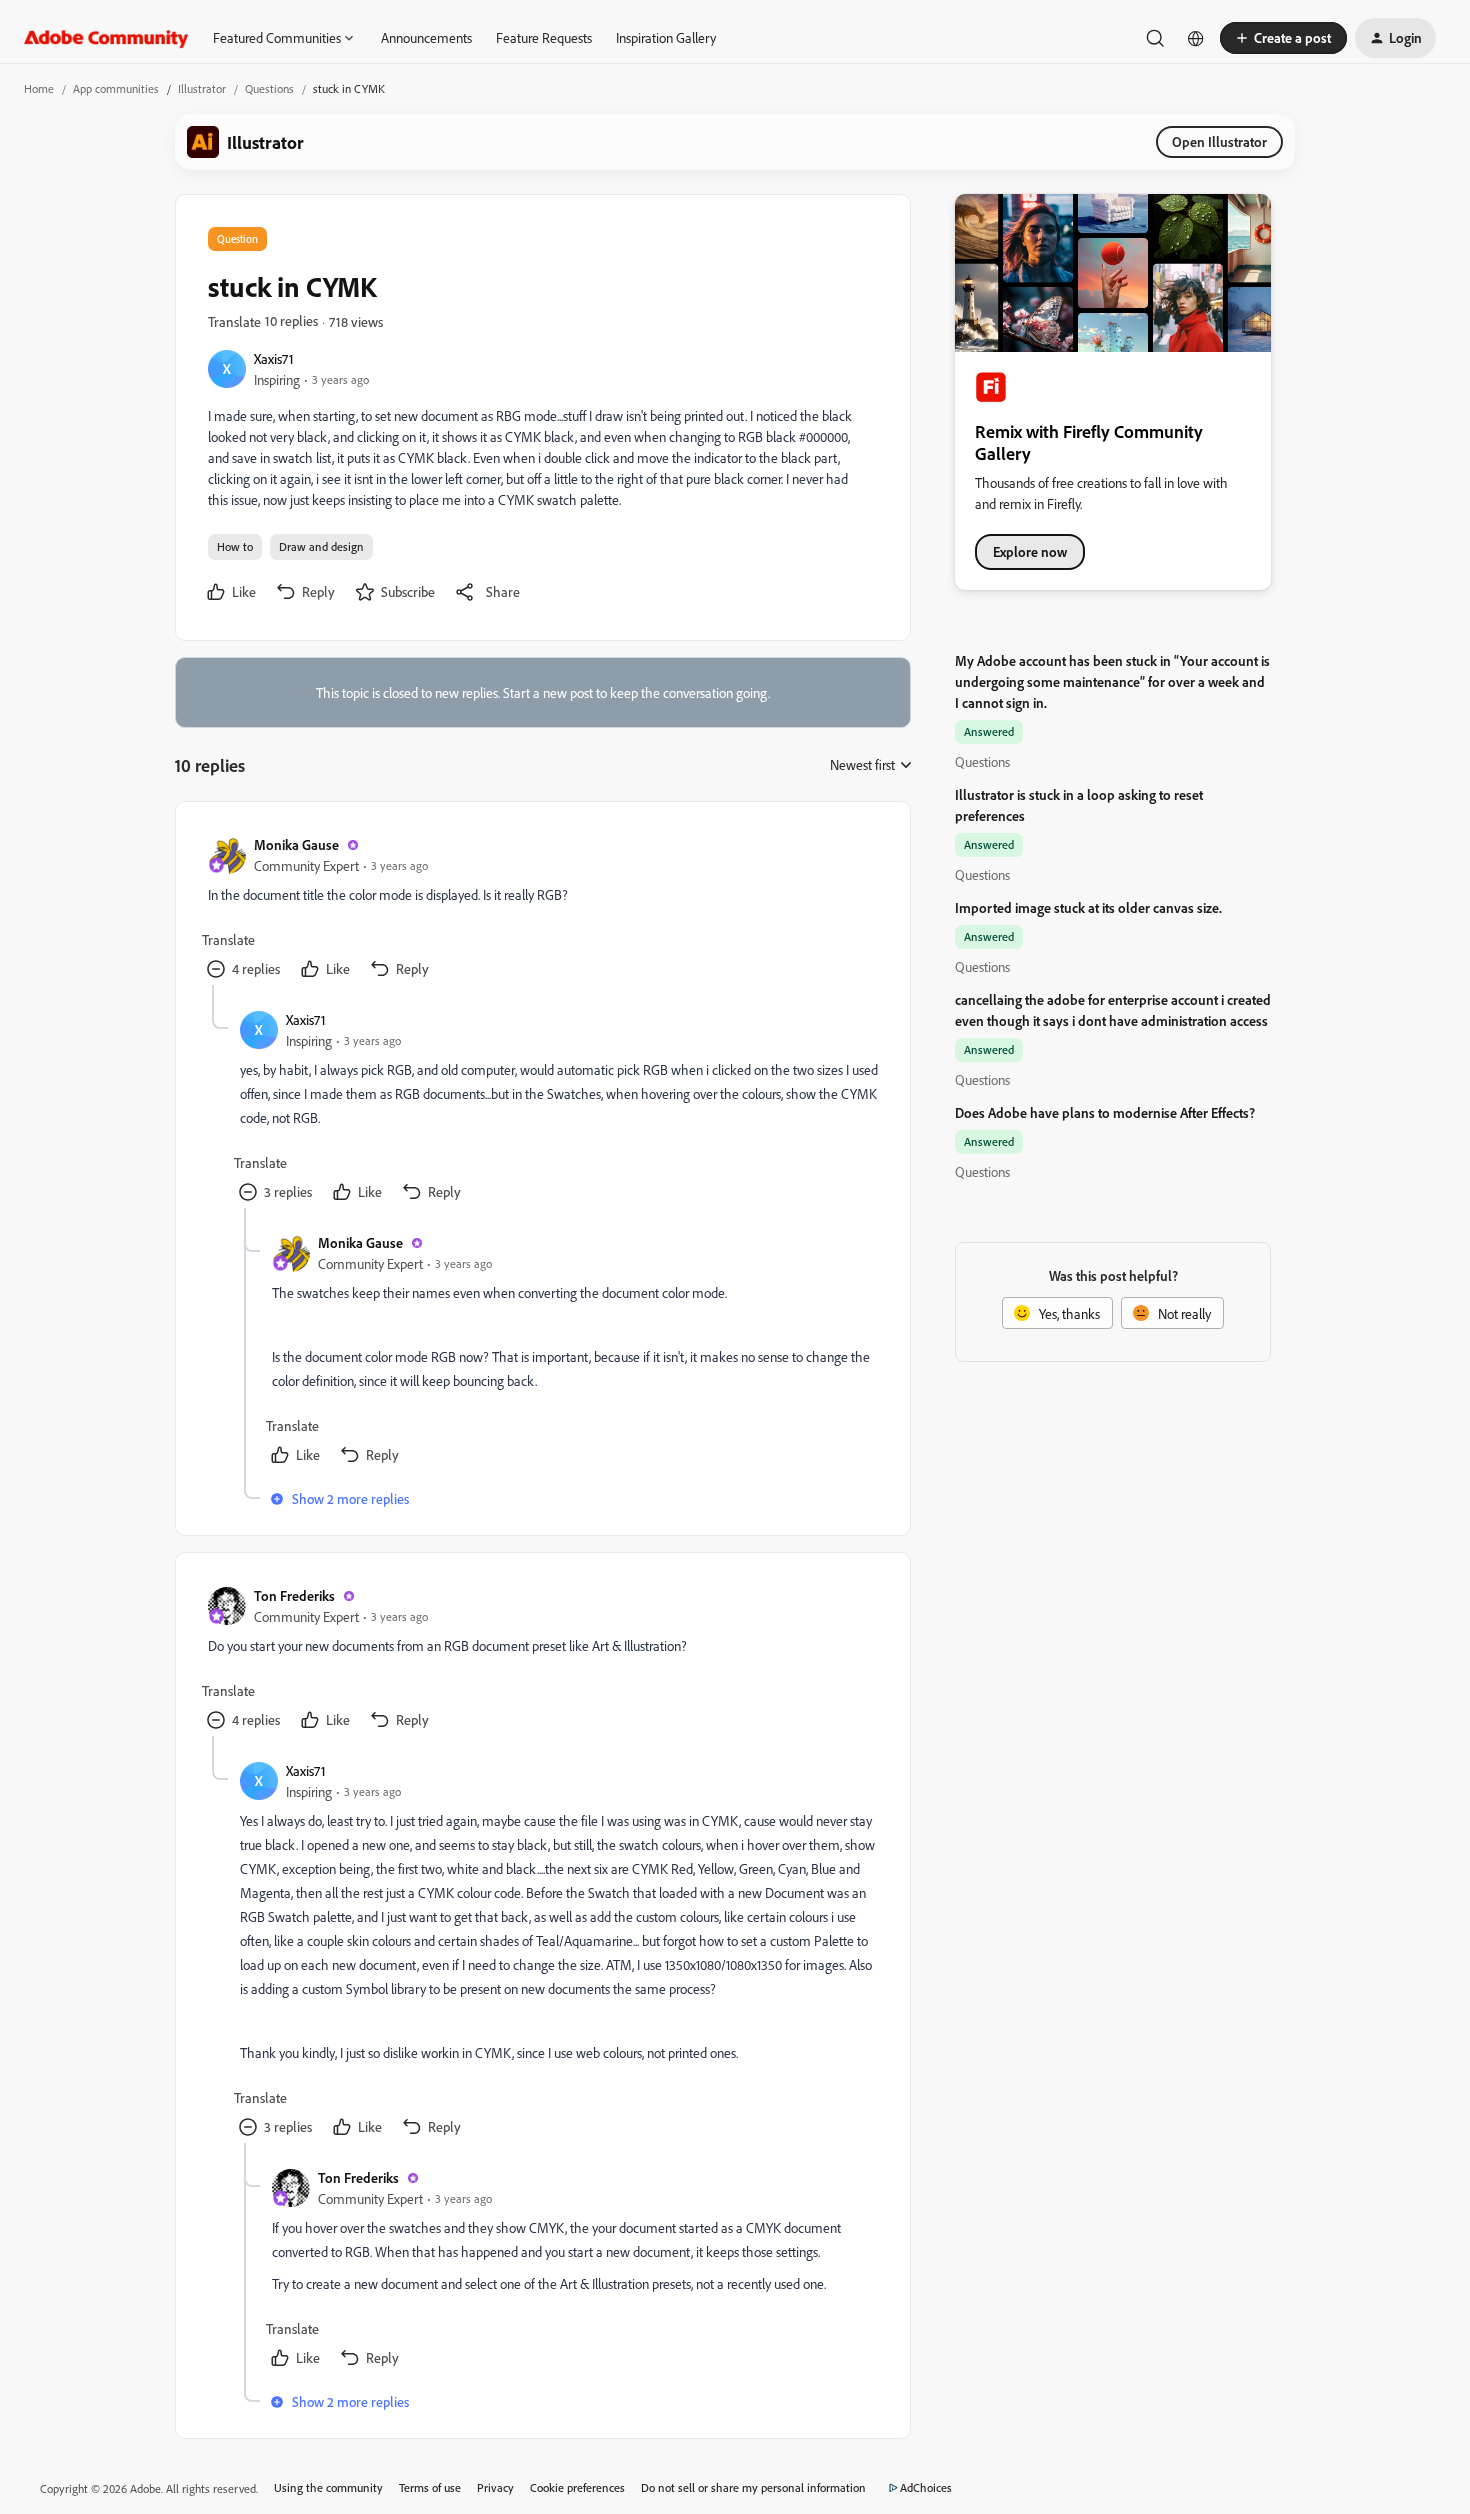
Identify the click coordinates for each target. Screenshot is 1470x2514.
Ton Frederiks (294, 1595)
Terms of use (430, 2487)
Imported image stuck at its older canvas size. (1088, 907)
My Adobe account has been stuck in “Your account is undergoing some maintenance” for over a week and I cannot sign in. (1112, 681)
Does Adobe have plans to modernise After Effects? (1105, 1112)
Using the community (328, 2487)
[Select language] (1196, 38)
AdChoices (926, 2487)
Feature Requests (544, 37)
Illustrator (202, 88)
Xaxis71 (274, 358)
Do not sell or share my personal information (753, 2487)
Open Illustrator (1219, 141)
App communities (116, 88)
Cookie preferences (577, 2487)
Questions (269, 88)
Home (39, 88)
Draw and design (321, 546)
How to (235, 546)
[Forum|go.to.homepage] (106, 38)
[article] (542, 909)
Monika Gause (296, 844)
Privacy (495, 2487)
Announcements (426, 37)
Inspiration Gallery (666, 37)
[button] (1283, 38)
